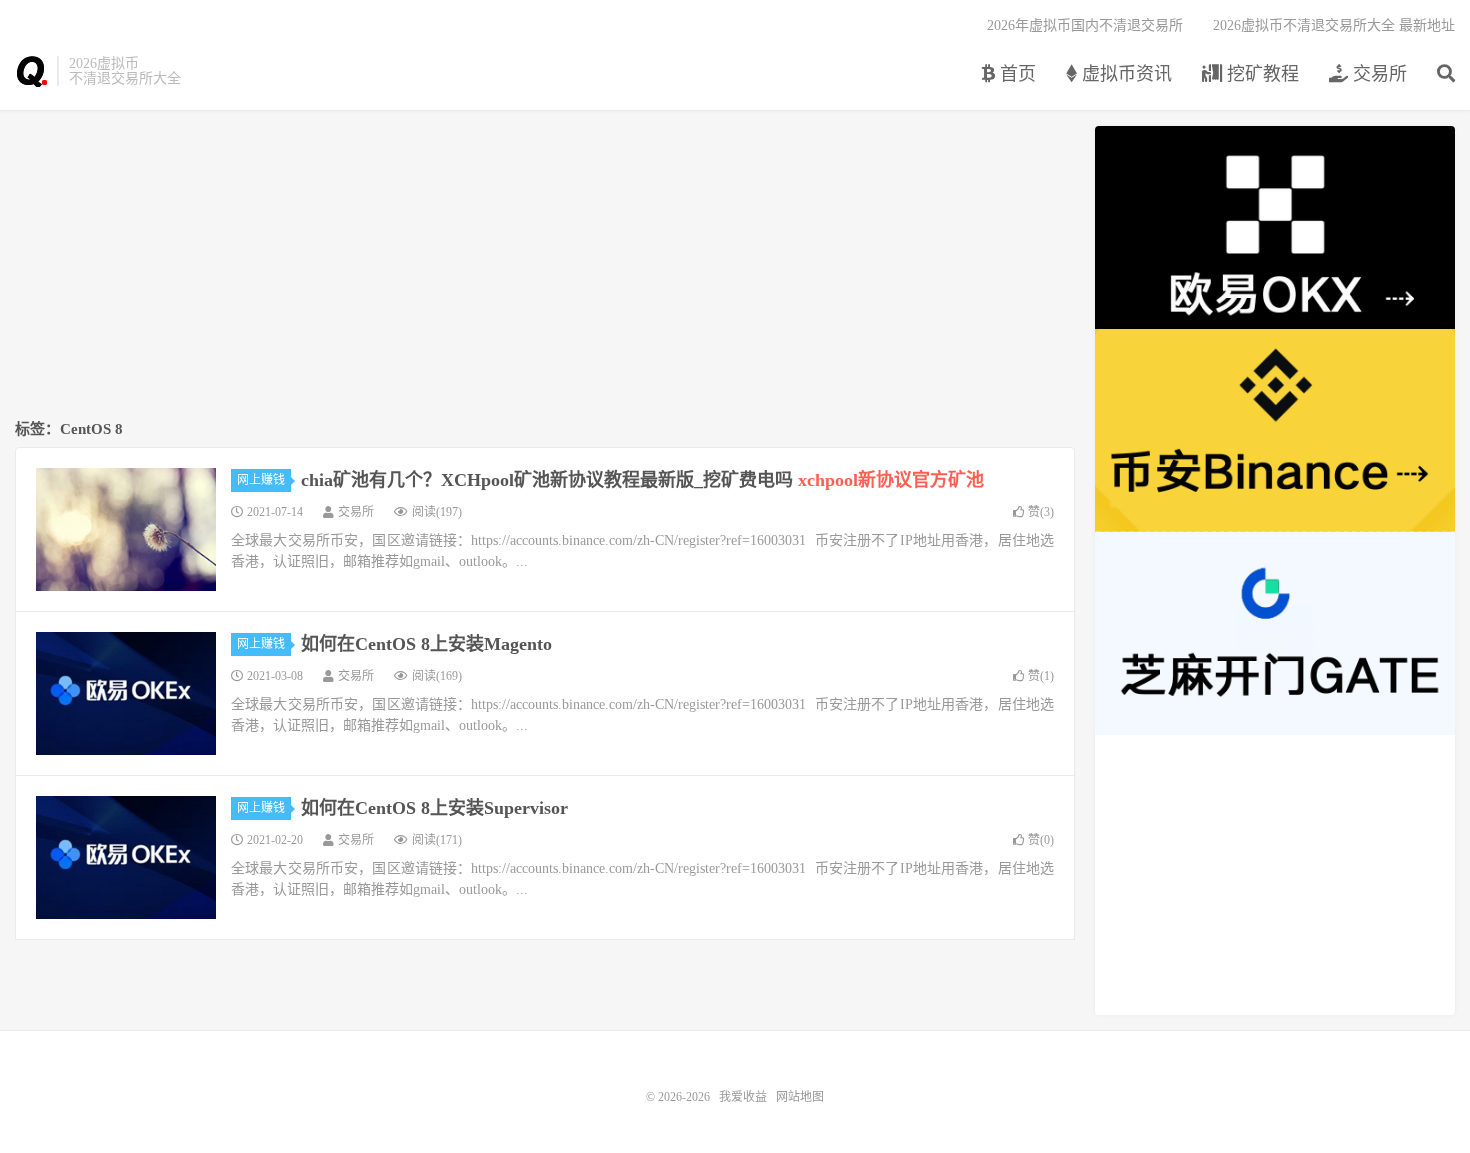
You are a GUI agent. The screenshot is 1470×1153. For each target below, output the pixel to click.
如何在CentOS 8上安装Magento (426, 644)
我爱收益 (31, 71)
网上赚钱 (261, 480)
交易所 (1377, 74)
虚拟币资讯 (1124, 74)
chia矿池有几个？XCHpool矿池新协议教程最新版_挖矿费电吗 (642, 480)
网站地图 (800, 1097)
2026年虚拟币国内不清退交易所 (1085, 25)
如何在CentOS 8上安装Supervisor (434, 808)
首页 (1015, 74)
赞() (1041, 512)
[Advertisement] (545, 266)
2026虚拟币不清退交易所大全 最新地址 (1334, 25)
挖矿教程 (1260, 74)
